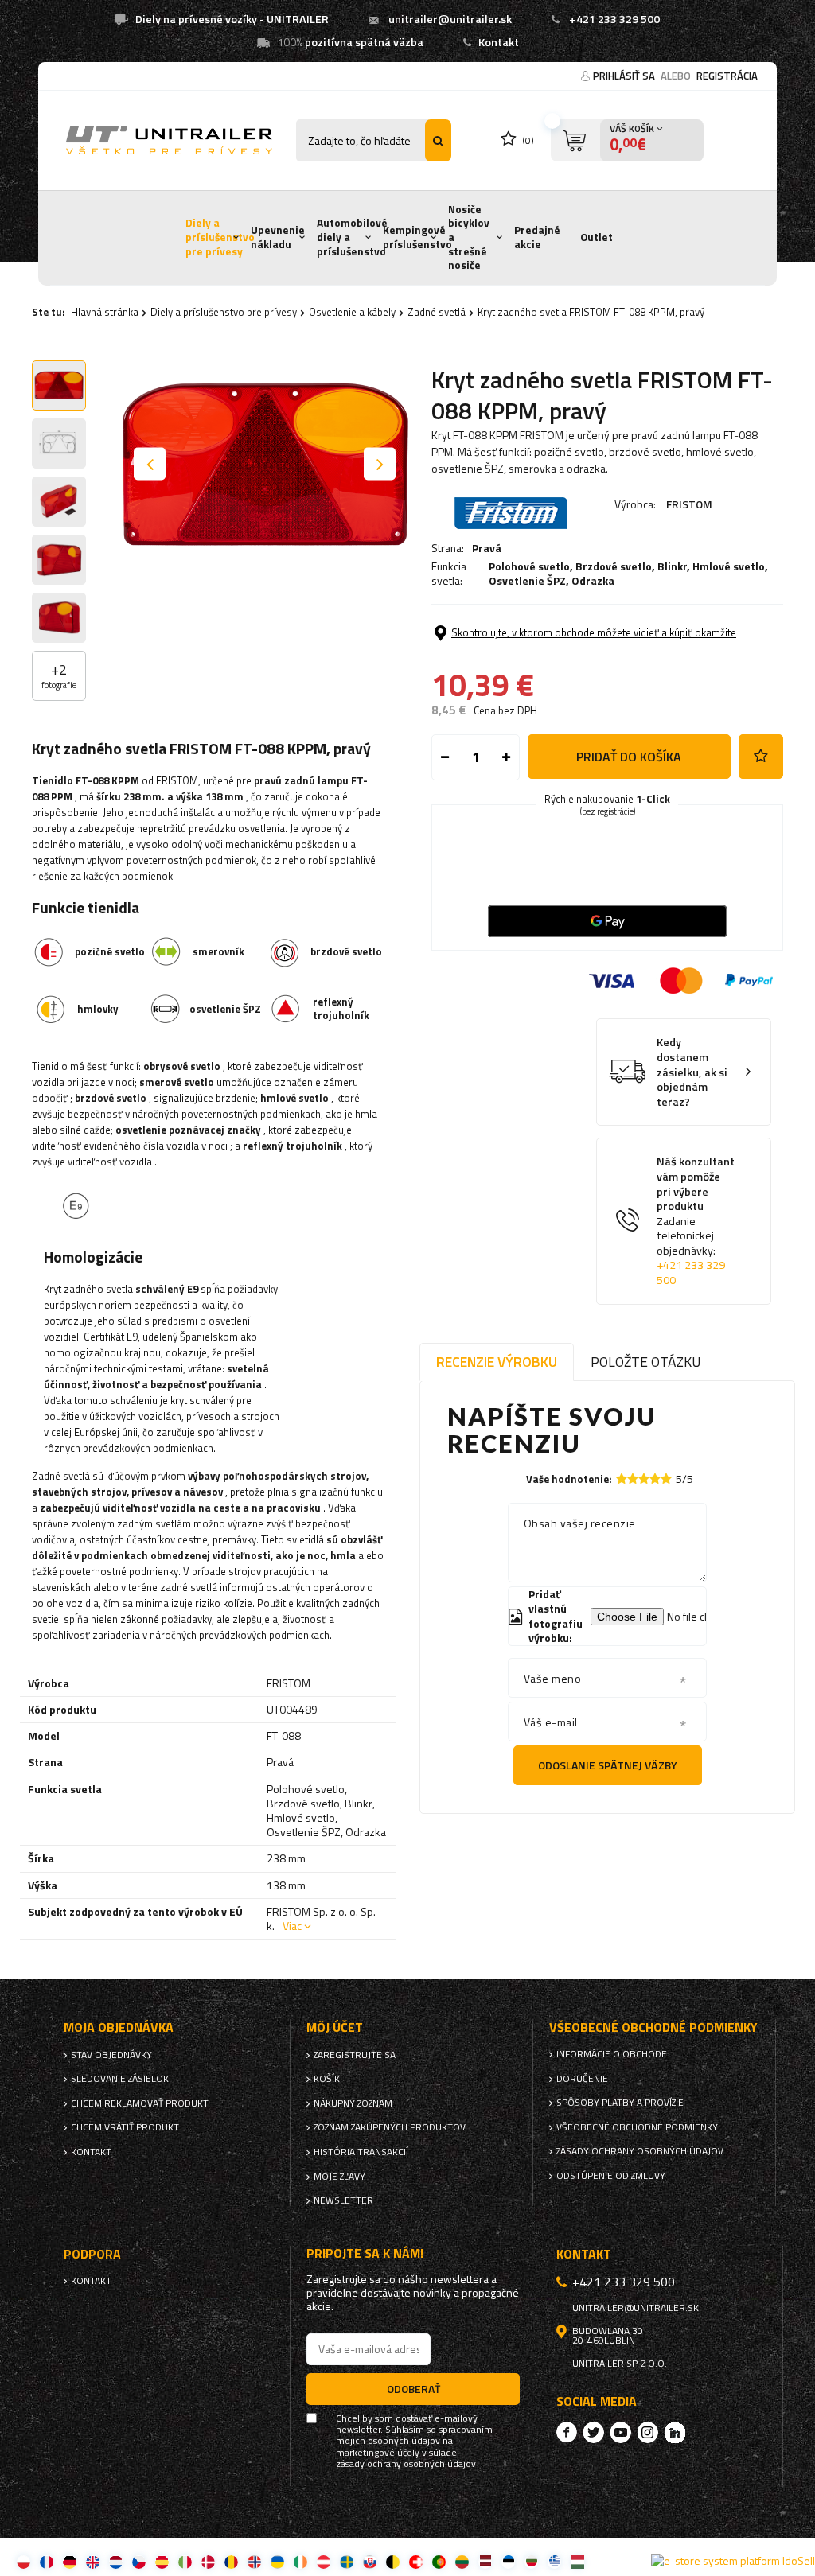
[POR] (439, 2561)
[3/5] (644, 1479)
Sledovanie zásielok (120, 2079)
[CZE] (139, 2561)
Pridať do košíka (629, 757)
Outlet (597, 237)
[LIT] (462, 2561)
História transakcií (361, 2152)
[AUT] (324, 2561)
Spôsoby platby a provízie (620, 2103)
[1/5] (622, 1479)
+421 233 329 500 (614, 19)
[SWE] (347, 2561)
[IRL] (300, 2561)
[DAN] (208, 2561)
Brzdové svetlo (614, 566)
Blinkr (672, 566)
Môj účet (335, 2027)
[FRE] (47, 2561)
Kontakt (499, 42)
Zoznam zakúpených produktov (390, 2127)
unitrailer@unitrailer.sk (450, 19)
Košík (327, 2079)
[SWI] (416, 2561)
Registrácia (727, 76)
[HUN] (577, 2561)
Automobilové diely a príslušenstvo (352, 237)
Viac (292, 1926)
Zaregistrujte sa (355, 2055)
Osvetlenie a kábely (352, 312)
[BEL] (393, 2561)
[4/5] (655, 1479)
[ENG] (93, 2561)
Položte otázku (645, 1362)
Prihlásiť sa (625, 76)
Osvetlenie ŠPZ (527, 580)
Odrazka (593, 580)
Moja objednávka (119, 2027)
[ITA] (185, 2561)
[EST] (508, 2561)
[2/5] (633, 1479)
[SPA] (162, 2561)
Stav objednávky (111, 2055)
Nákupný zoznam (353, 2103)
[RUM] (231, 2561)
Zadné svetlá (437, 312)
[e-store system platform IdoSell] (733, 2561)
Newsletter (343, 2200)
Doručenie (582, 2079)
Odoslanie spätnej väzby (608, 1765)
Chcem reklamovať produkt (140, 2103)
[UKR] (277, 2561)
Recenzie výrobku (497, 1362)
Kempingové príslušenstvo (417, 237)
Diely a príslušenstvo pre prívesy (220, 237)
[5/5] (666, 1479)
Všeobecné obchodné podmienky (637, 2127)
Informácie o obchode (612, 2054)
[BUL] (531, 2561)
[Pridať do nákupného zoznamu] (761, 757)
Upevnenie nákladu (278, 237)
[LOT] (485, 2561)
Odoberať (413, 2389)
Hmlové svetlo (729, 566)
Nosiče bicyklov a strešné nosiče (469, 237)
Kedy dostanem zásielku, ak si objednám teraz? (692, 1072)
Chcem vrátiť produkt (125, 2127)
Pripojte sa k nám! (365, 2253)
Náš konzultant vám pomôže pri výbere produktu (696, 1221)
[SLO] (370, 2561)
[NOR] (254, 2561)
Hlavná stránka (105, 312)
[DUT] (116, 2561)
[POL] (23, 2561)
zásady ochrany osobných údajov (406, 2464)
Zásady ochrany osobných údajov (640, 2151)
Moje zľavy (339, 2177)
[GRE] (554, 2561)
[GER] (70, 2561)
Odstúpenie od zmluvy (611, 2176)
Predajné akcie (537, 237)
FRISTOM (689, 504)
